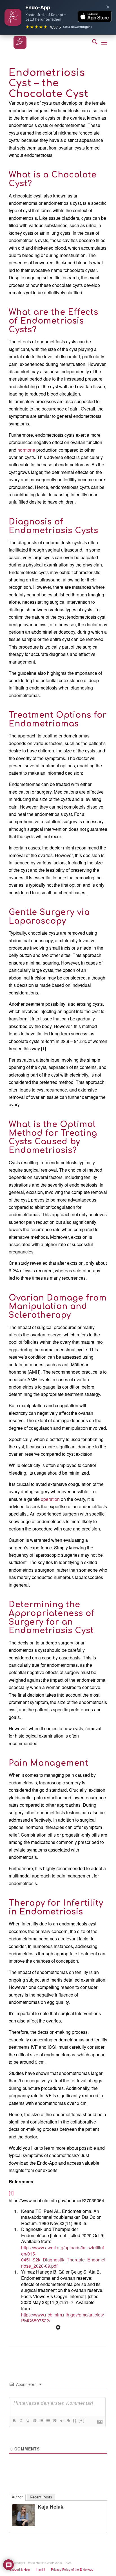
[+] (82, 2420)
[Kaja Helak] (24, 2525)
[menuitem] (92, 42)
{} (75, 2420)
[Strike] (34, 2421)
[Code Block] (61, 2421)
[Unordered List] (48, 2421)
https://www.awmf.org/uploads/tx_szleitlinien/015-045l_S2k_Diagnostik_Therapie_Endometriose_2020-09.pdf (63, 2257)
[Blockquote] (55, 2421)
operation (50, 1499)
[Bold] (14, 2421)
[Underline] (28, 2421)
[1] (11, 2193)
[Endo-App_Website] (48, 42)
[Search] (92, 42)
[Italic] (21, 2421)
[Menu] (104, 42)
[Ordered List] (41, 2421)
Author (17, 2497)
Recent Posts (41, 2497)
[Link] (68, 2421)
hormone (26, 450)
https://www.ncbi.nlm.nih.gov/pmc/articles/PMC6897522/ (63, 2318)
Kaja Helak (51, 2507)
